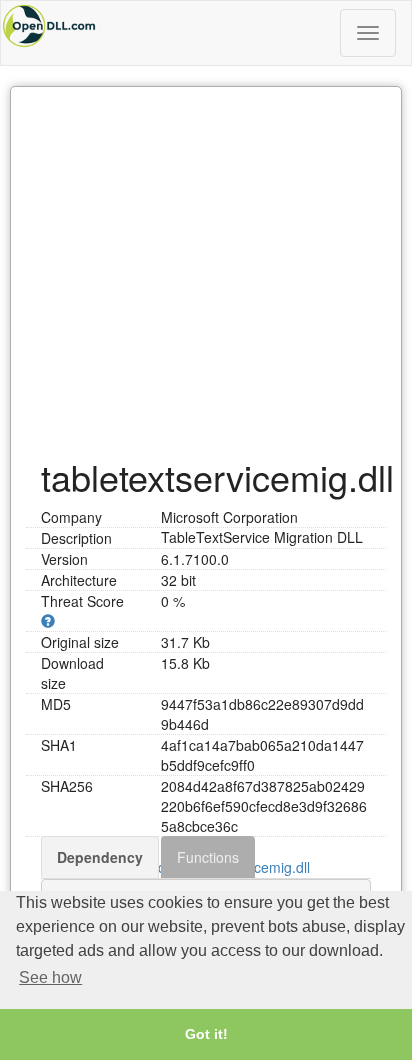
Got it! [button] (206, 1034)
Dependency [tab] (100, 857)
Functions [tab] (208, 857)
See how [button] (50, 977)
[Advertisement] (206, 262)
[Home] (206, 26)
